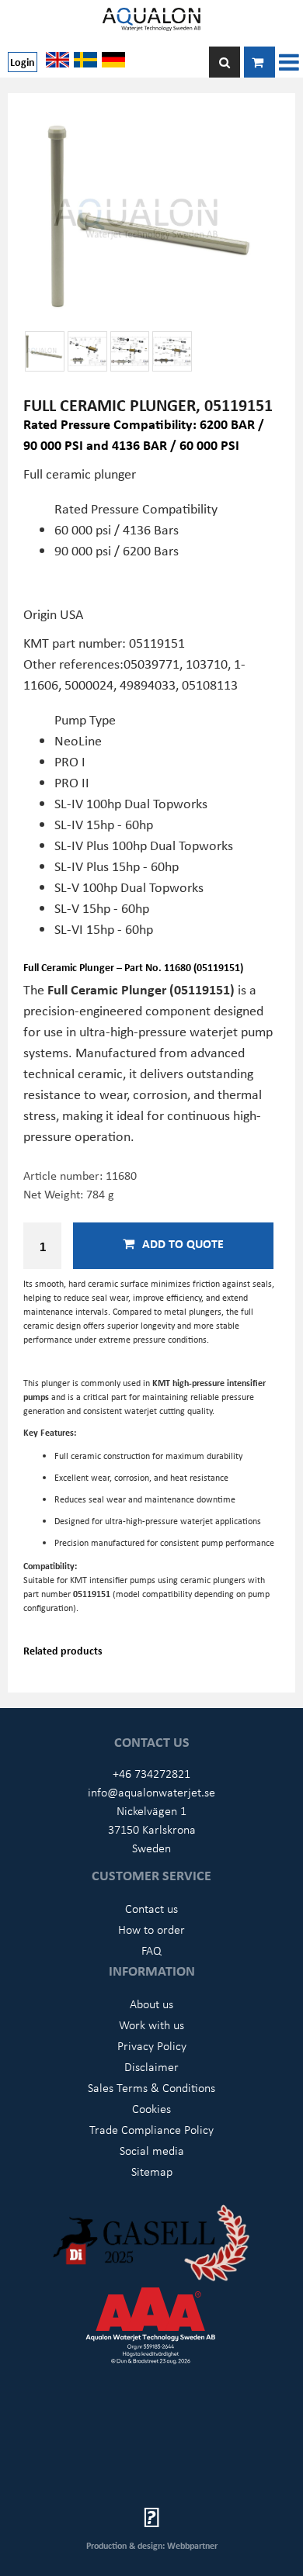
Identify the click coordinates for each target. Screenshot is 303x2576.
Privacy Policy (152, 2045)
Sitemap (152, 2171)
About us (151, 2004)
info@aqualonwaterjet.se (151, 1792)
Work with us (151, 2024)
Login (23, 62)
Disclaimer (151, 2066)
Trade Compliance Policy (151, 2129)
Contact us (151, 1908)
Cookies (151, 2108)
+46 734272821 (151, 1773)
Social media (152, 2150)
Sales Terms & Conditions (151, 2087)
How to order (151, 1929)
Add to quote (183, 1243)
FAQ (151, 1950)
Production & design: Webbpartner (152, 2545)
